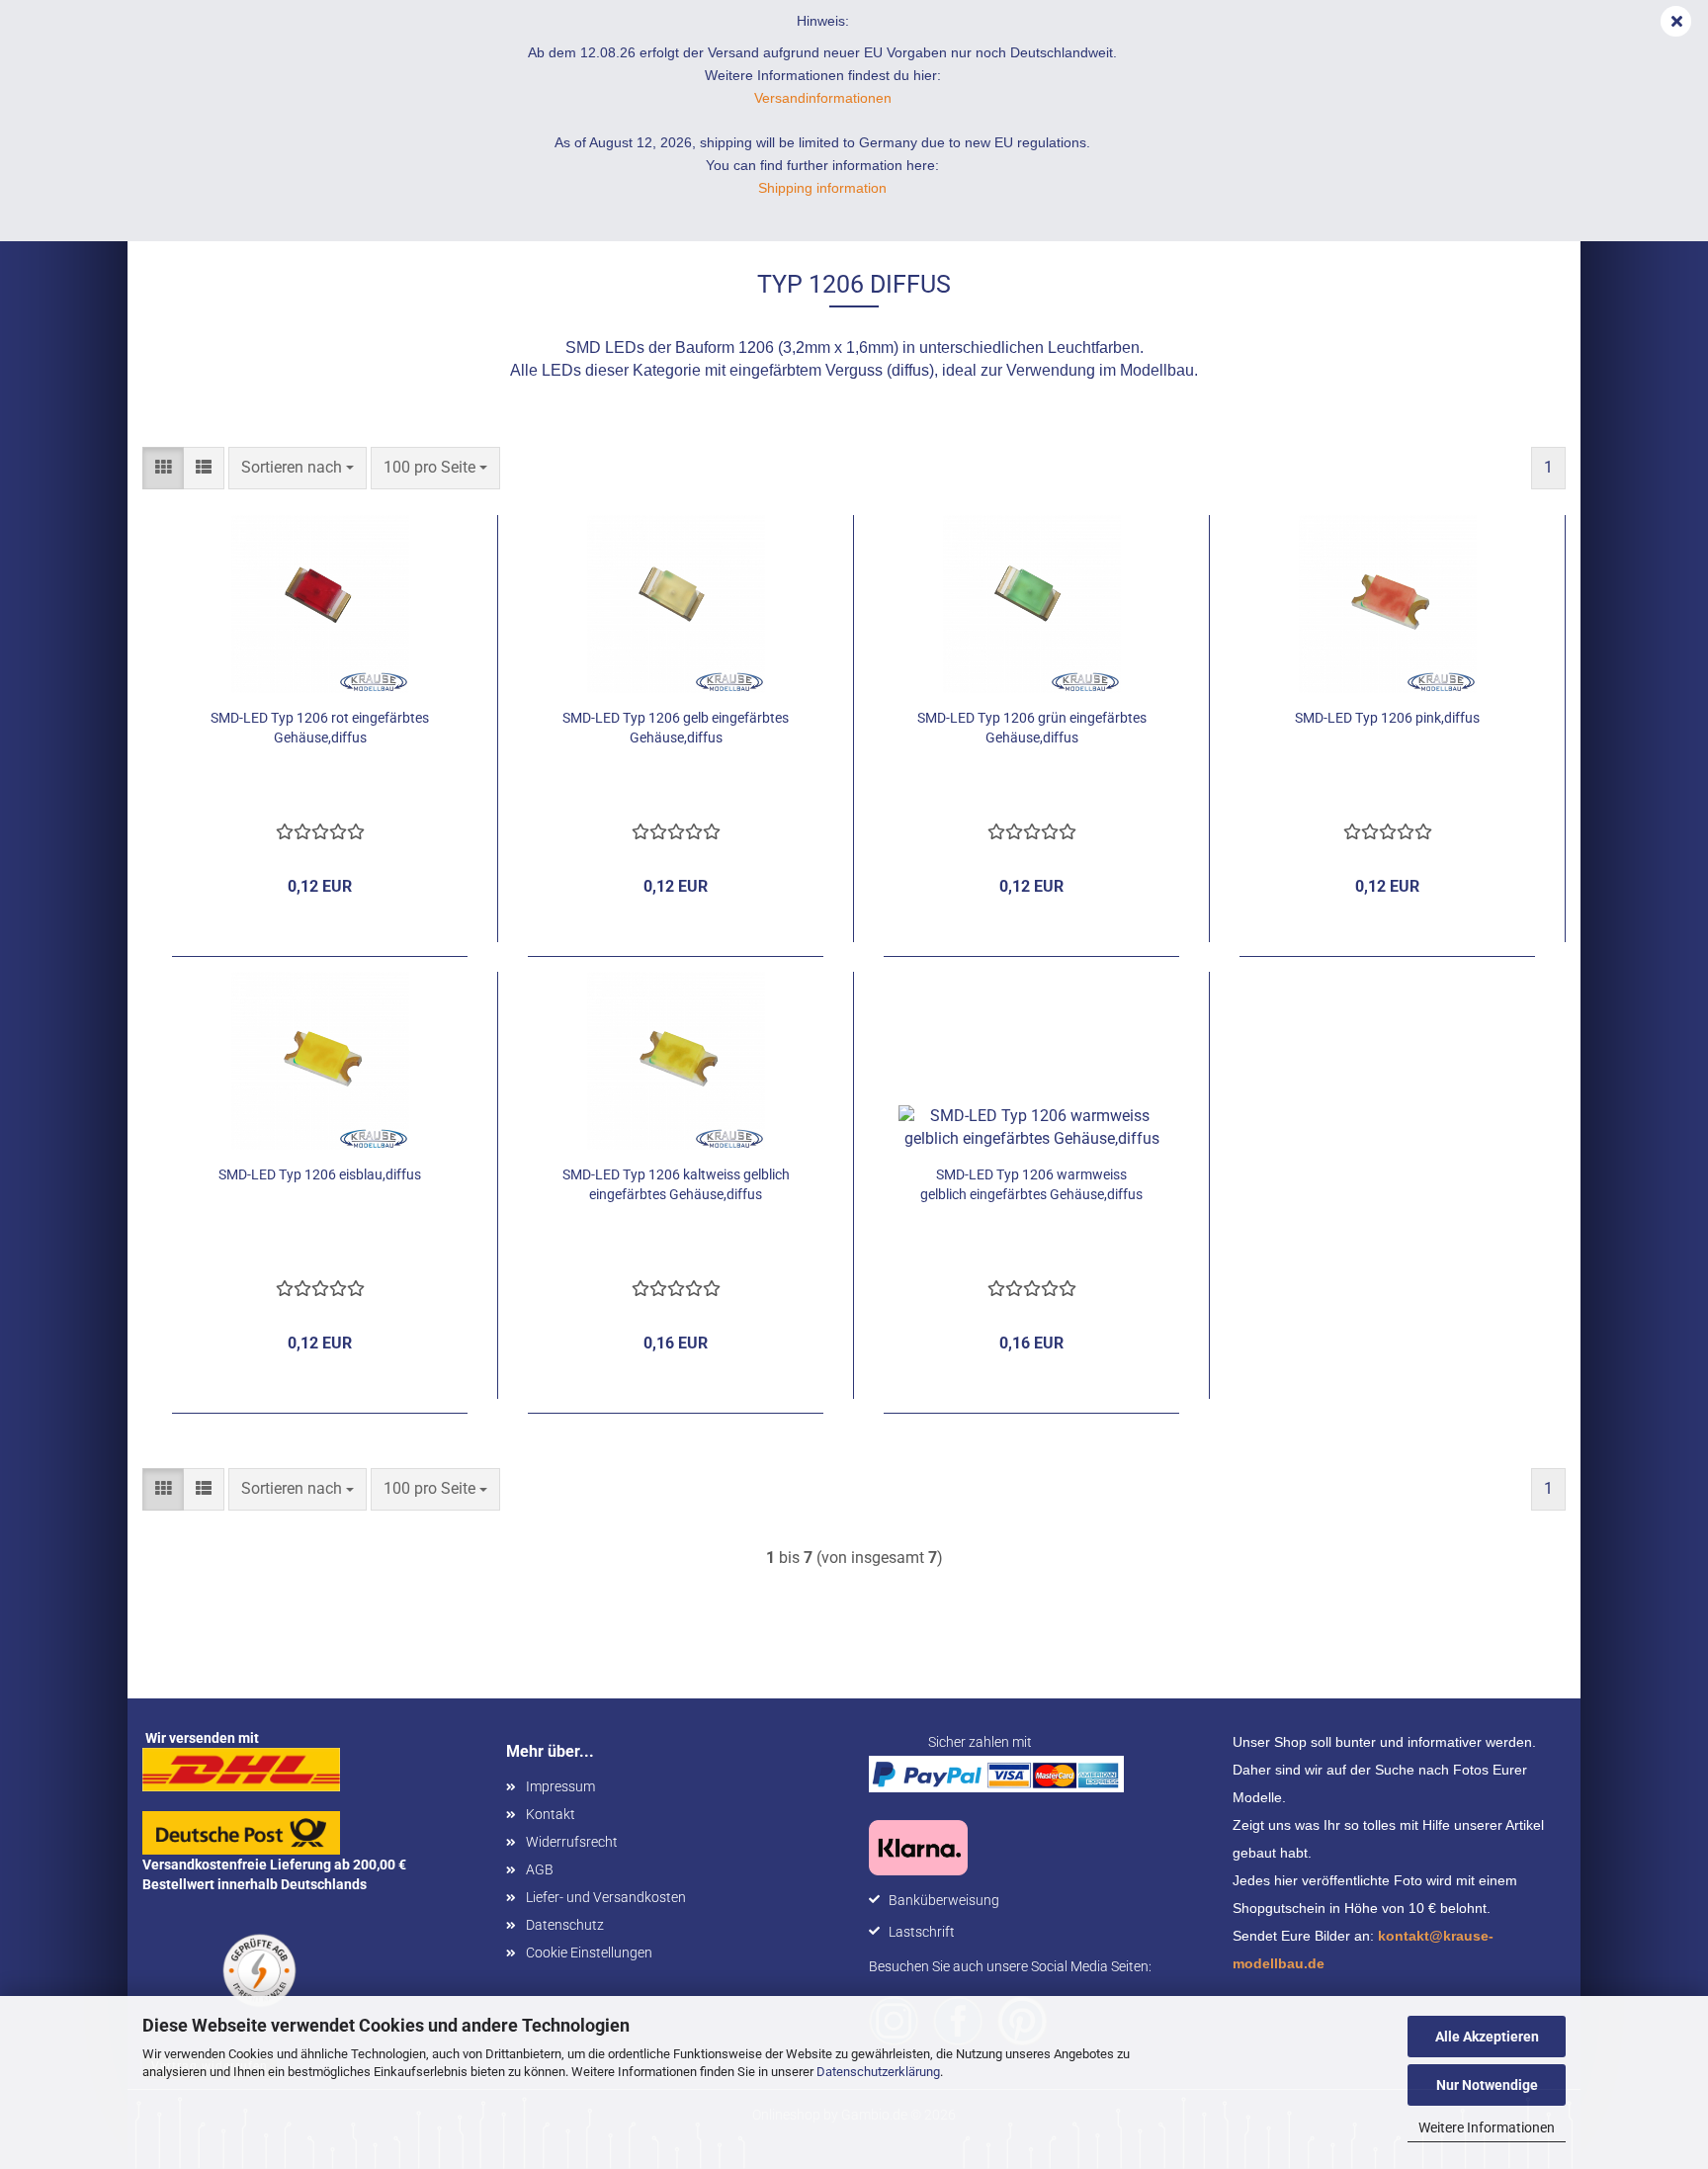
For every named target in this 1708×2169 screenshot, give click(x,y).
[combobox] (298, 468)
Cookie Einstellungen (589, 1952)
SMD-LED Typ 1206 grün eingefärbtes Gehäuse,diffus (1032, 728)
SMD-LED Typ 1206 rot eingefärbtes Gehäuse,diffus (320, 728)
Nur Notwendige (1487, 2085)
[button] (163, 468)
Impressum (560, 1786)
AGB (540, 1869)
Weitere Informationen (1487, 2127)
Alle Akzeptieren (1487, 2037)
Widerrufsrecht (572, 1842)
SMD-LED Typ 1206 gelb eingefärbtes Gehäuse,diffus (676, 728)
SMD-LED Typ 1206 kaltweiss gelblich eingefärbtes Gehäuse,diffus (676, 1184)
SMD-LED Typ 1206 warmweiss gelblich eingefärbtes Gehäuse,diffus (1031, 1184)
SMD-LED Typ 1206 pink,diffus (1387, 718)
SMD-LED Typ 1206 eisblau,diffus (320, 1174)
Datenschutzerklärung (878, 2072)
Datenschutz (565, 1925)
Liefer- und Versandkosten (606, 1897)
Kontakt (551, 1814)
